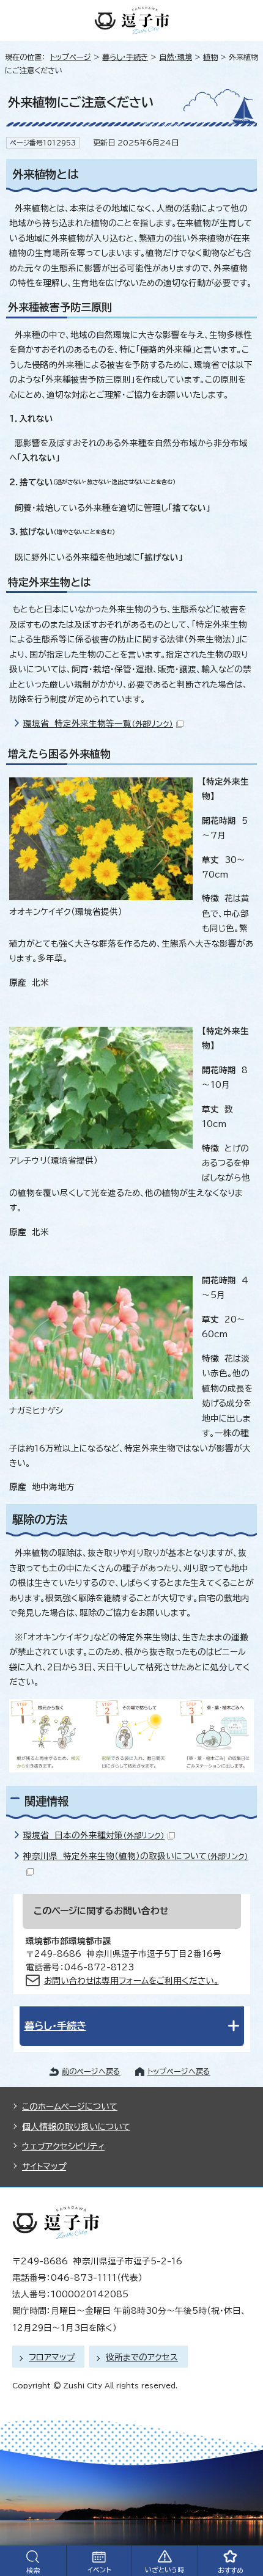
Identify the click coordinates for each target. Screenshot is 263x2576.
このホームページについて (70, 2107)
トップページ (71, 57)
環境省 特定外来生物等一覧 (98, 724)
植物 (210, 57)
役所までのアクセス (142, 2357)
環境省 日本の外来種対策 (94, 1835)
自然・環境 (176, 57)
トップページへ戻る (179, 2071)
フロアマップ (52, 2357)
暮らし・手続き (125, 57)
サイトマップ (44, 2167)
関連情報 (46, 1801)
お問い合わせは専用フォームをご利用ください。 (131, 1981)
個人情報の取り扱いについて (76, 2127)
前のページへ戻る (91, 2071)
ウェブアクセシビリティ (63, 2146)
